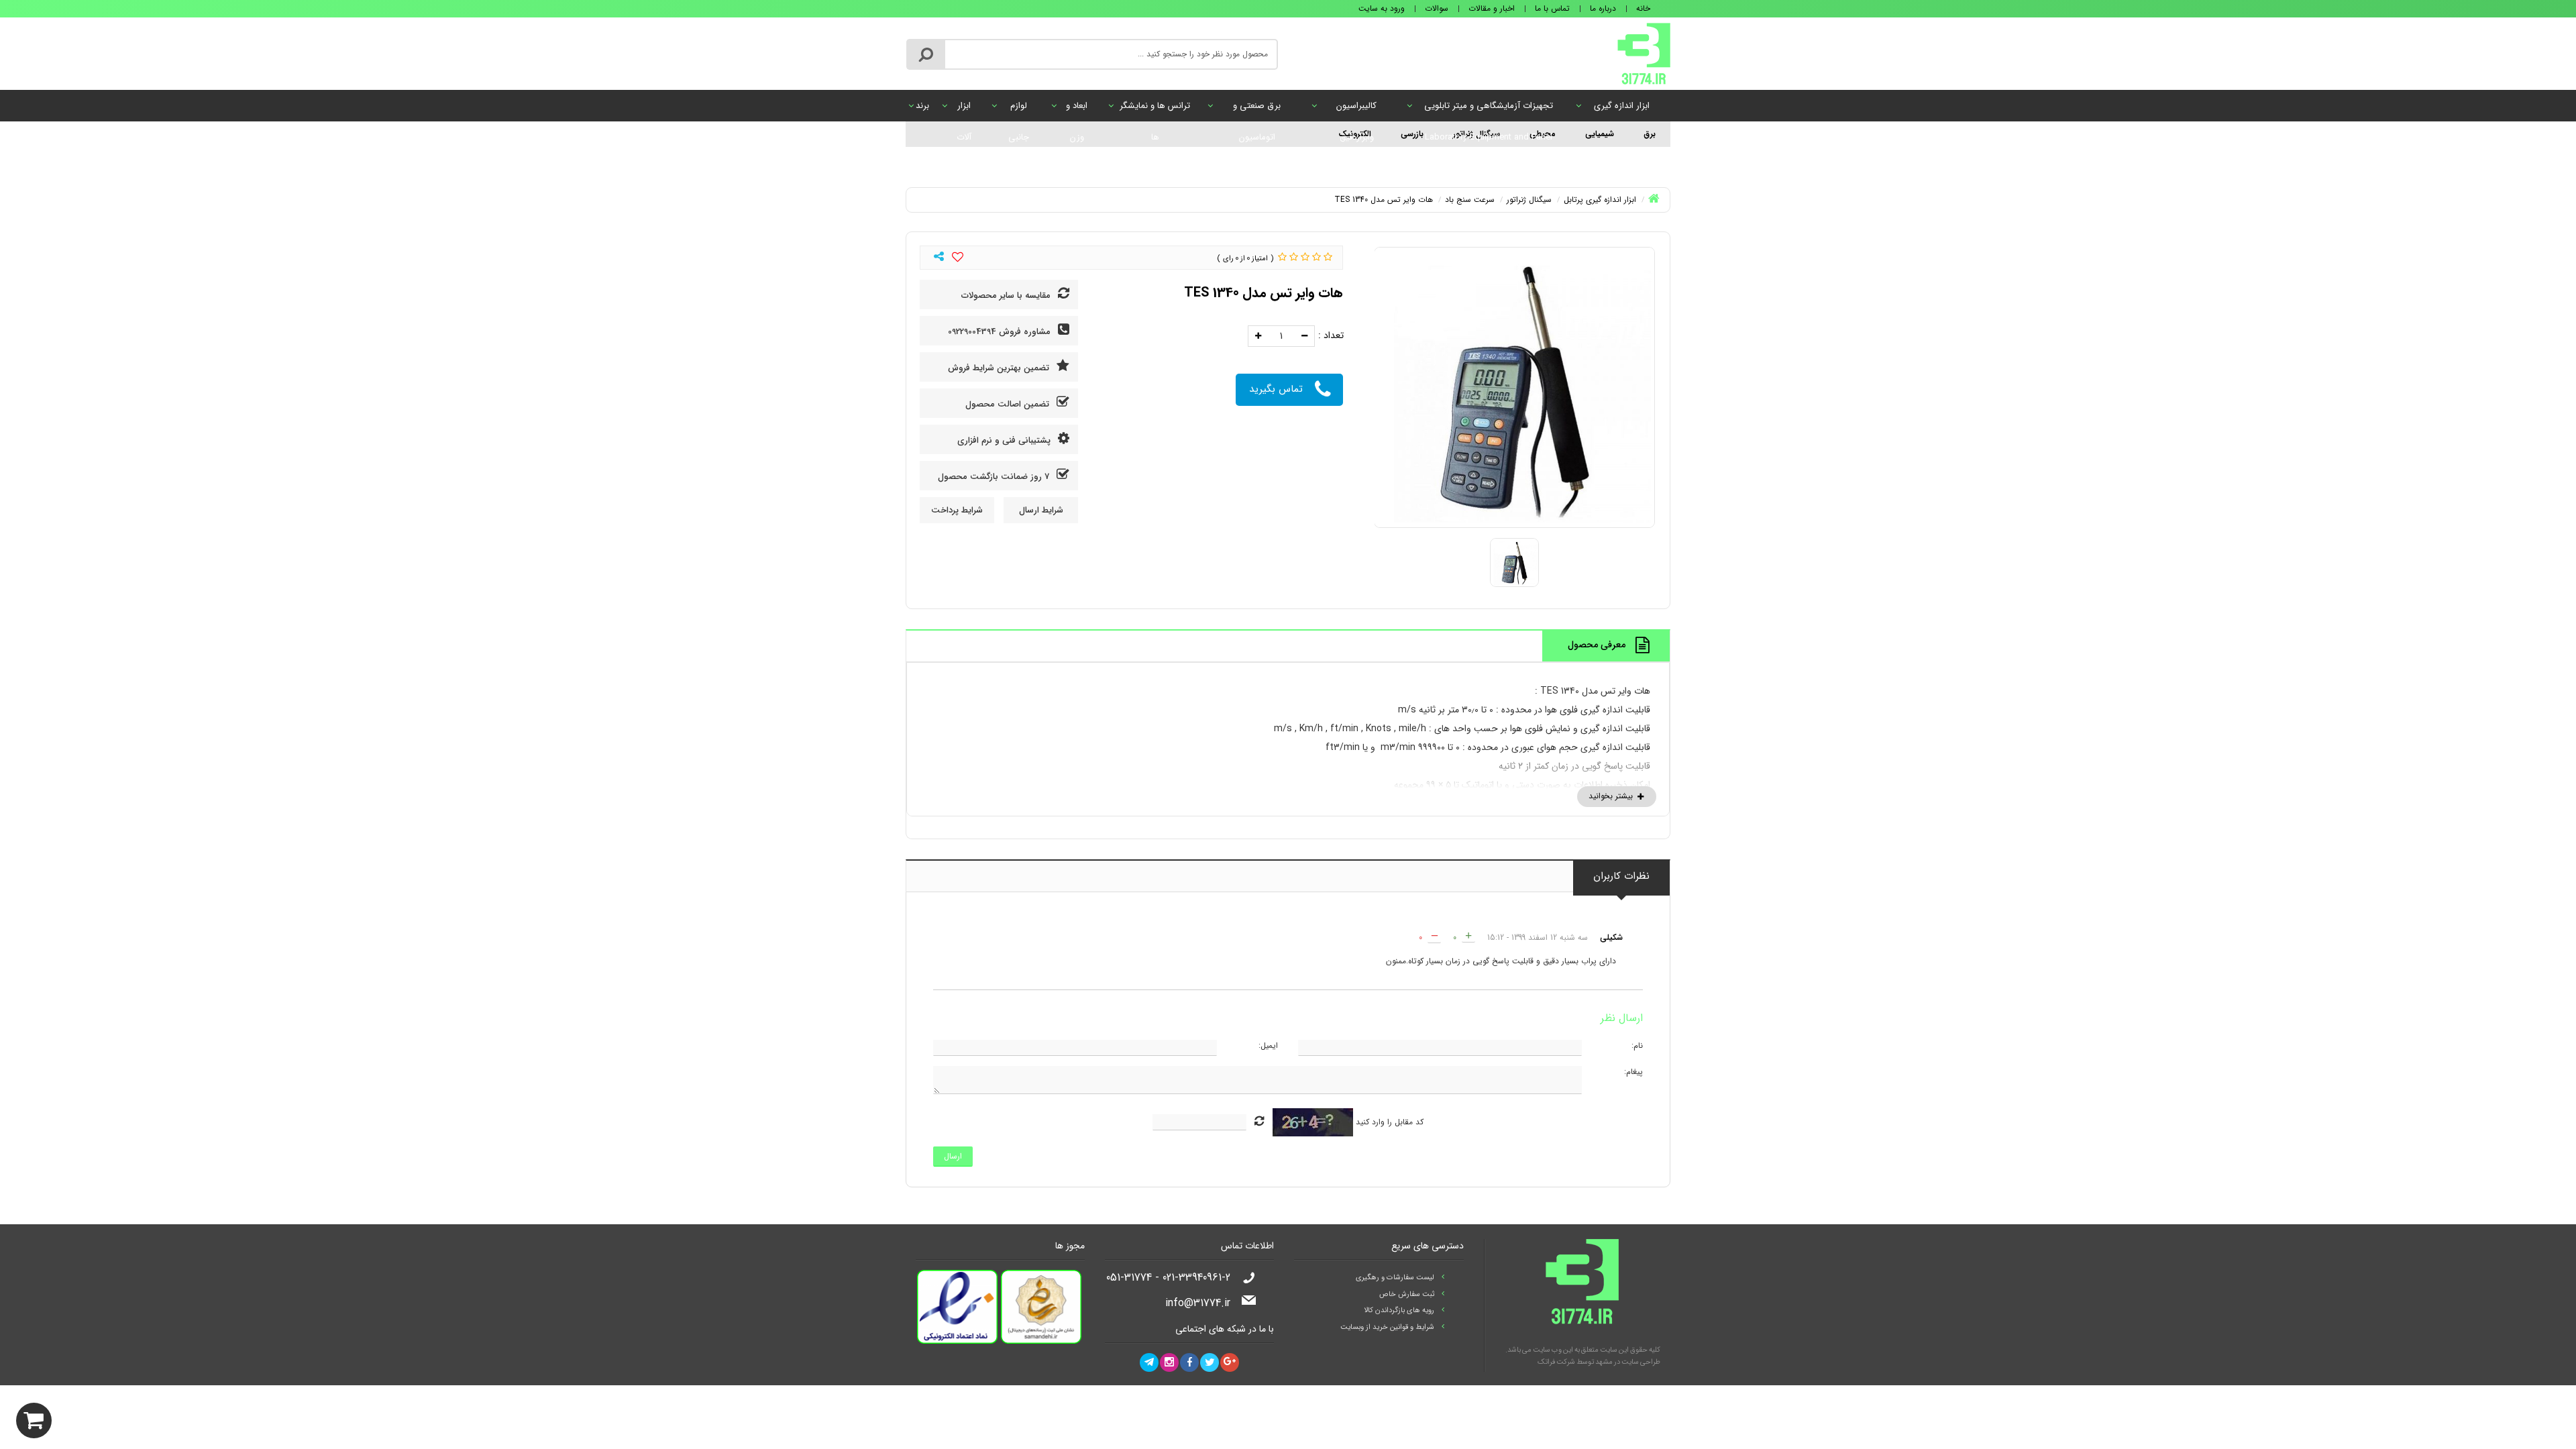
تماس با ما (1552, 8)
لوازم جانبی (1019, 110)
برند (922, 106)
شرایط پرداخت (957, 510)
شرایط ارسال (1041, 510)
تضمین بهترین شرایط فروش (1000, 368)
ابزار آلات (964, 110)
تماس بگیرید (1276, 389)
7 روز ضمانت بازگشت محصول (995, 477)
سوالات (1437, 8)
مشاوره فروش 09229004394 (1001, 332)
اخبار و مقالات (1492, 8)
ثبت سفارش (165, 1417)
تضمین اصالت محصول (1009, 404)
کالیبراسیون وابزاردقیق (1356, 110)
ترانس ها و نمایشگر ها (1155, 110)
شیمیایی (1600, 134)
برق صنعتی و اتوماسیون (1257, 110)
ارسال (953, 1156)
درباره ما (1603, 8)
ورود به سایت (1382, 8)
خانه (1643, 8)
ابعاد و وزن (1077, 110)
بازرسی (1412, 134)
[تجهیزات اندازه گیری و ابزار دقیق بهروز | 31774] (1644, 53)
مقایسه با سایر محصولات (1007, 296)
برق (1650, 134)
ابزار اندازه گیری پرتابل (1622, 110)
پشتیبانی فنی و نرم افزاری (1005, 440)
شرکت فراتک (1556, 1362)
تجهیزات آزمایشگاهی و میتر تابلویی (1489, 110)
